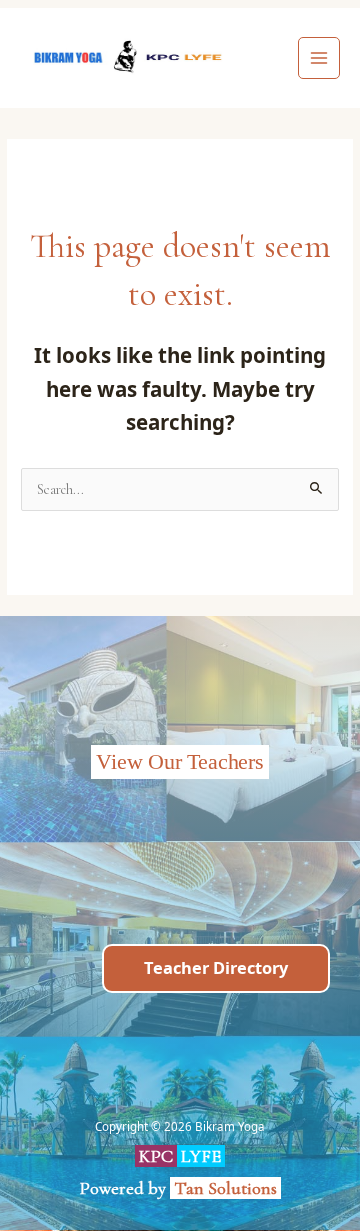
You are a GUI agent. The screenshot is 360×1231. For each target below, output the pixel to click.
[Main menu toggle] (319, 58)
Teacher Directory (216, 967)
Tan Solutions (227, 1188)
